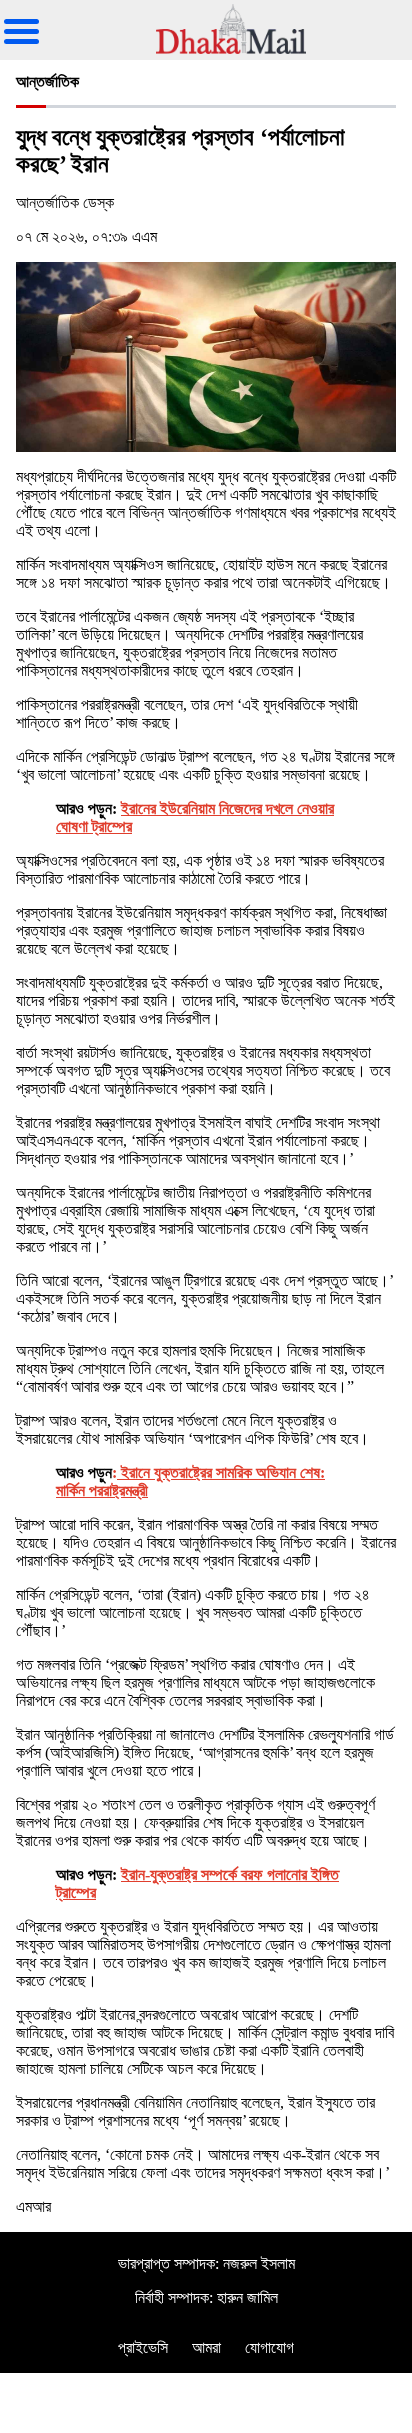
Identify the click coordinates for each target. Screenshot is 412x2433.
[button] (29, 16)
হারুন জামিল (247, 2297)
